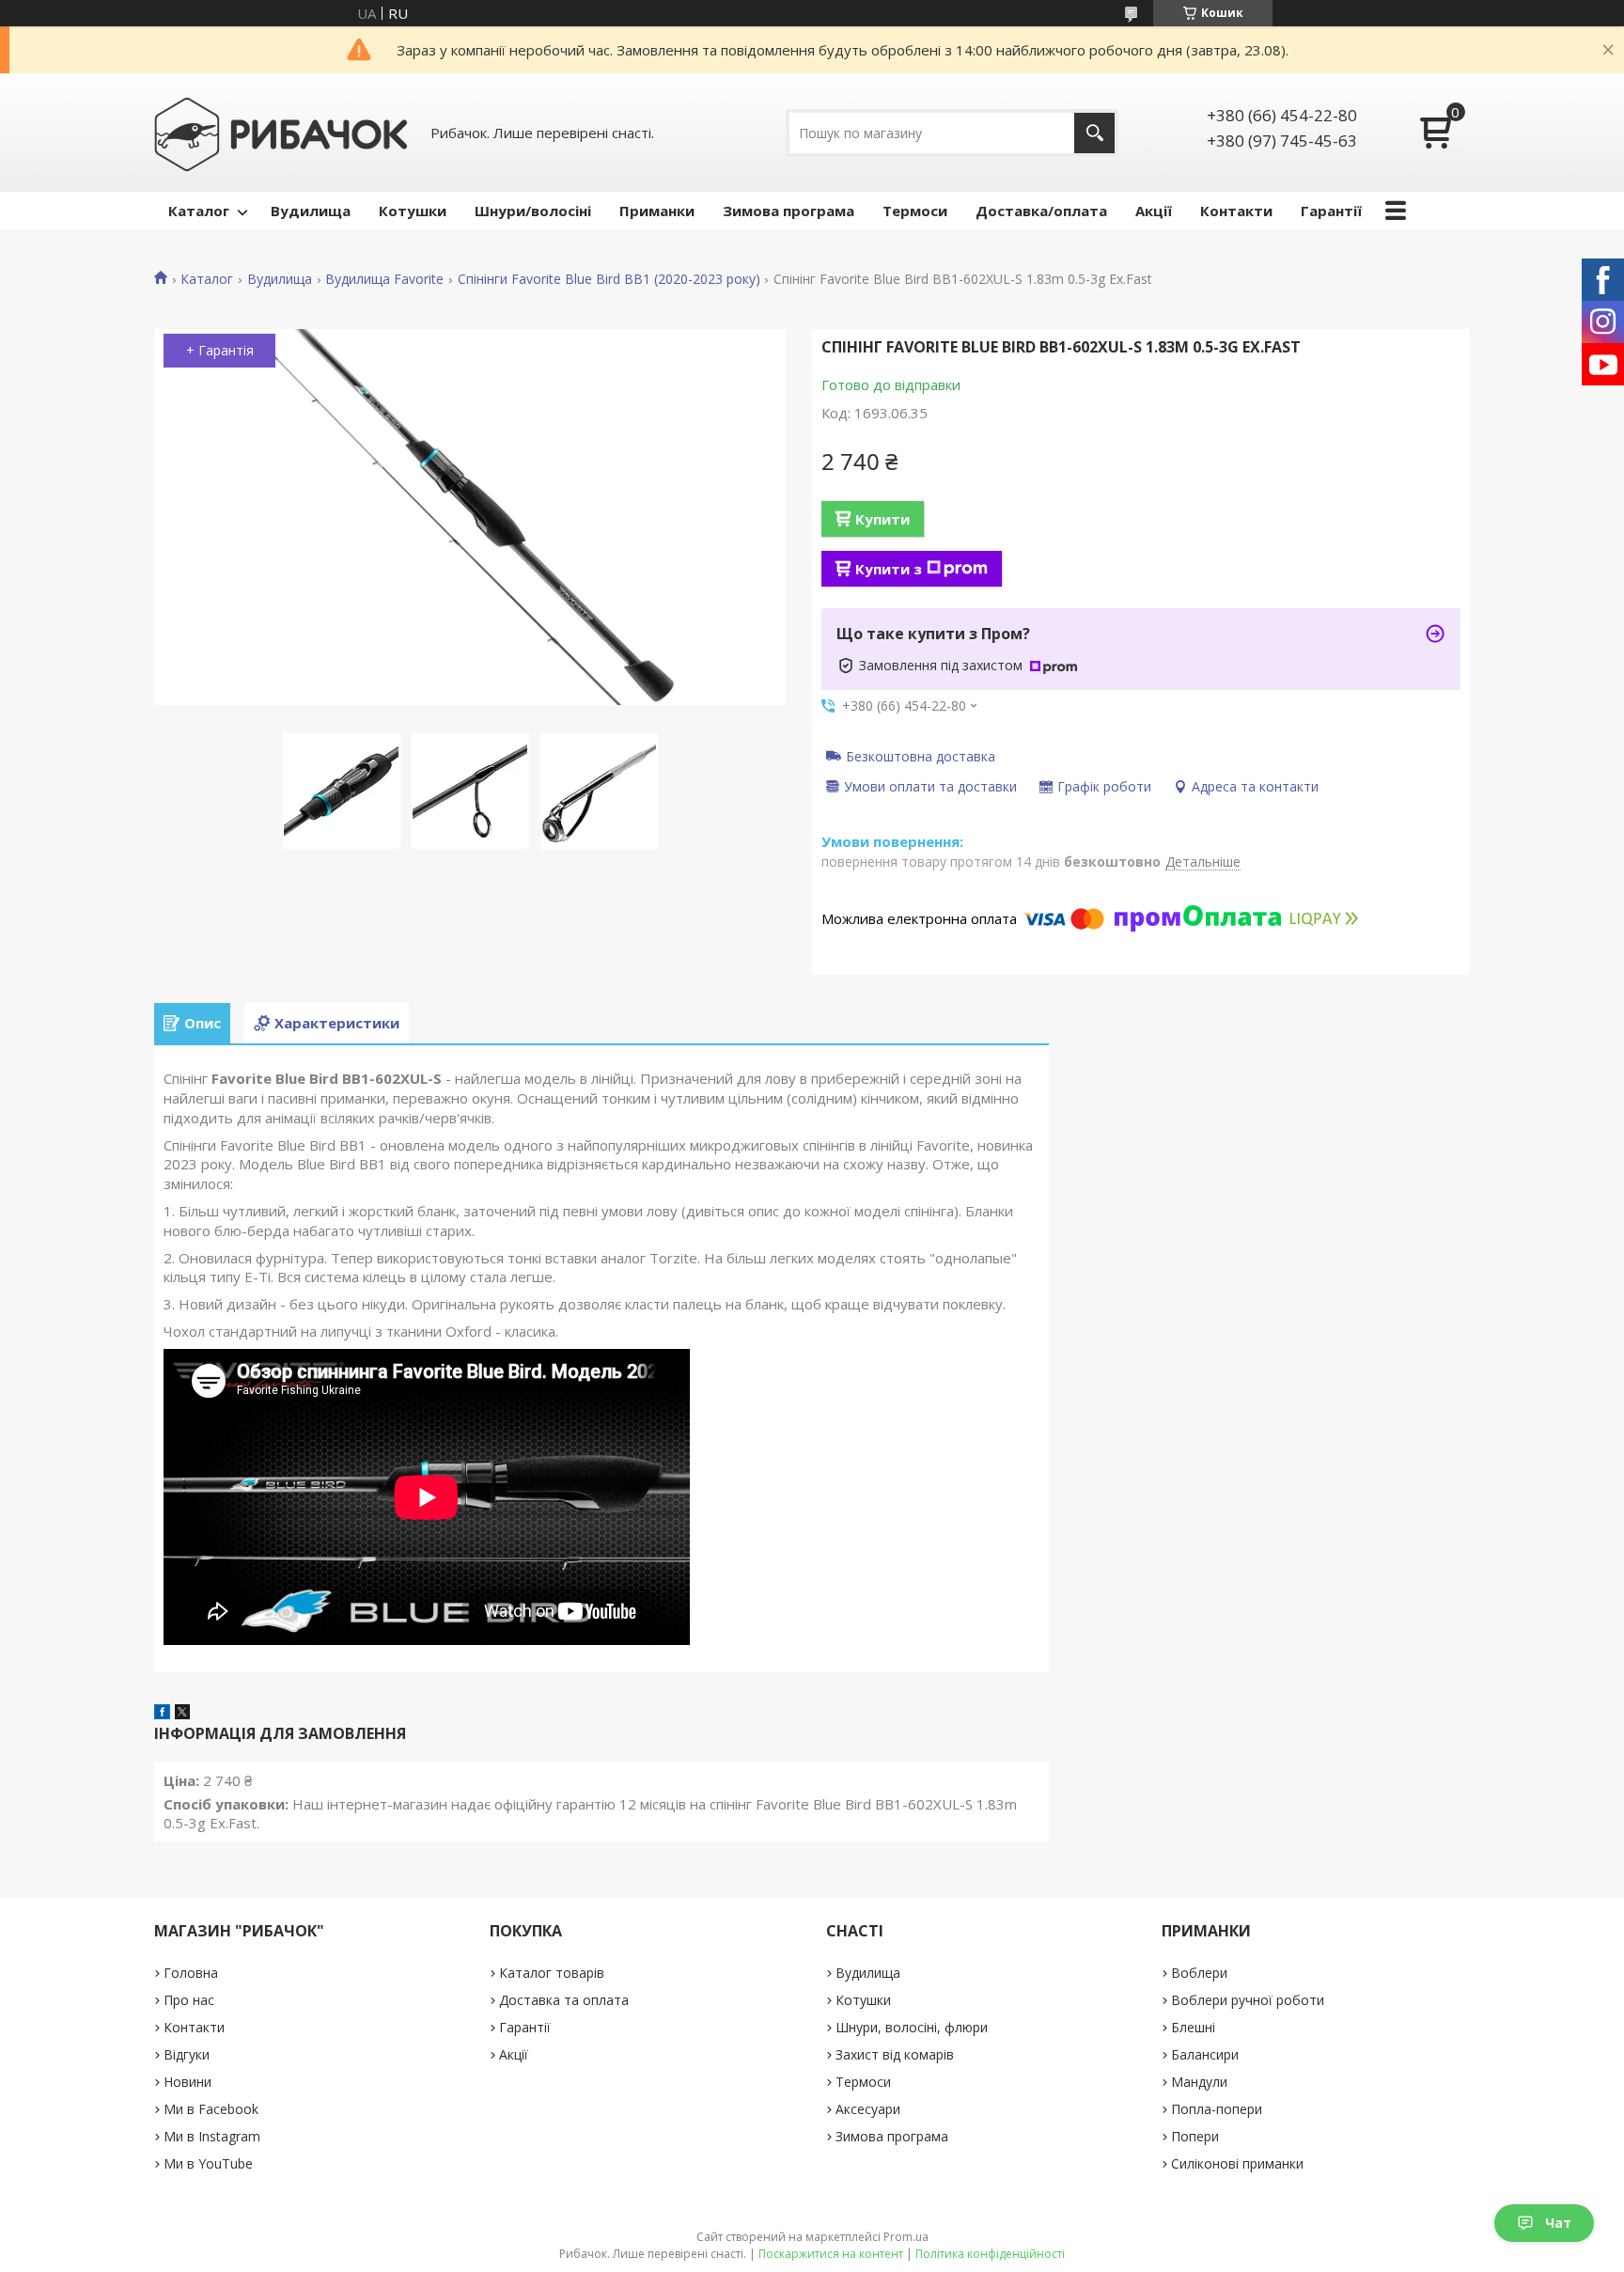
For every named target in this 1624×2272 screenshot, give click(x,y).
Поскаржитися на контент (831, 2254)
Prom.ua (906, 2237)
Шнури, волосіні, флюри (912, 2027)
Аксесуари (868, 2109)
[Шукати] (1094, 133)
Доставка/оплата (1041, 211)
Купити (882, 519)
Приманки (657, 211)
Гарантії (1331, 211)
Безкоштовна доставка (921, 756)
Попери (1195, 2136)
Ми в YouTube (208, 2163)
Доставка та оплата (564, 2000)
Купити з (889, 569)
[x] (182, 1714)
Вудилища (311, 211)
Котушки (413, 211)
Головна (191, 1973)
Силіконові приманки (1237, 2163)
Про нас (189, 2000)
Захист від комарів (895, 2054)
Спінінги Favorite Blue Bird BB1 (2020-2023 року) (609, 279)
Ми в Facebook (211, 2109)
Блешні (1193, 2027)
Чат (1558, 2223)
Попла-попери (1217, 2109)
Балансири (1205, 2054)
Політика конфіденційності (990, 2254)
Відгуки (187, 2054)
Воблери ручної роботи (1248, 2000)
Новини (187, 2082)
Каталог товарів (552, 1973)
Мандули (1199, 2082)
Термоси (915, 211)
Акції (1154, 211)
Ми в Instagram (212, 2136)
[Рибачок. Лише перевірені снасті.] (281, 133)
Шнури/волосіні (533, 211)
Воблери (1199, 1973)
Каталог (199, 211)
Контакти (1236, 211)
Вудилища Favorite (384, 279)
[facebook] (162, 1714)
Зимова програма (789, 211)
